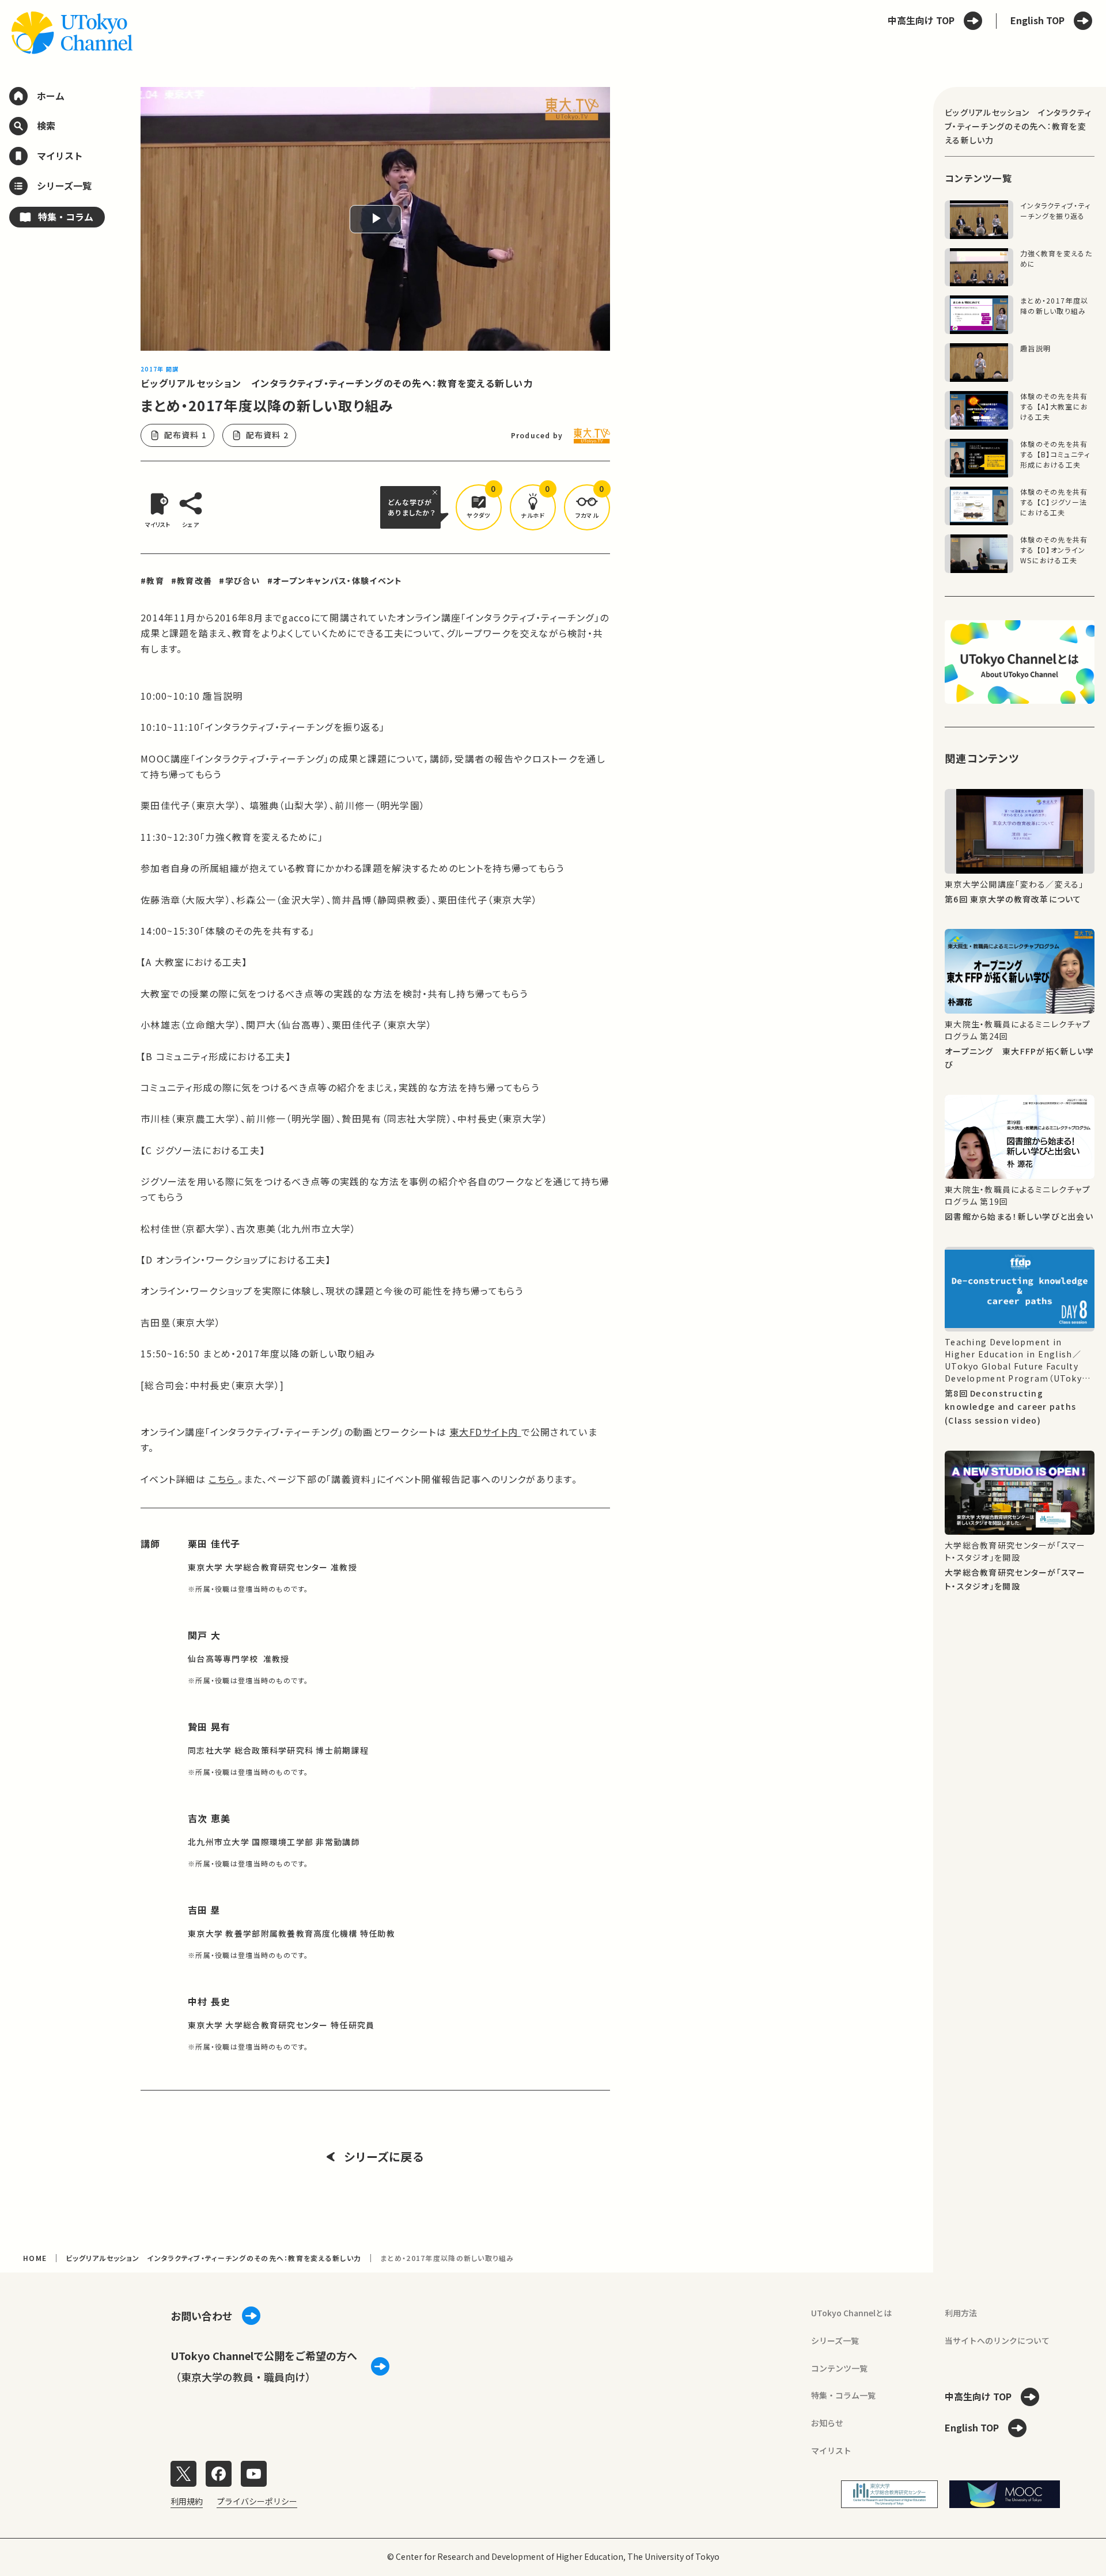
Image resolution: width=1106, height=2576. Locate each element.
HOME (35, 2258)
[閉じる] (437, 492)
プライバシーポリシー (257, 2501)
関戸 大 (204, 1635)
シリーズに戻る (384, 2157)
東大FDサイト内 (485, 1432)
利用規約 (187, 2501)
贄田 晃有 (209, 1727)
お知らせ (827, 2423)
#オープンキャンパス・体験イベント (335, 581)
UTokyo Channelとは (851, 2313)
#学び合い (239, 581)
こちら (223, 1479)
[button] (479, 507)
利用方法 (961, 2313)
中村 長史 (209, 2001)
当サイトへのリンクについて (997, 2340)
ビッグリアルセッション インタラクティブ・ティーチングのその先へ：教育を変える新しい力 (337, 383)
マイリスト (831, 2450)
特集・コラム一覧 (843, 2395)
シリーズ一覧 (835, 2340)
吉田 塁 (204, 1910)
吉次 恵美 (209, 1818)
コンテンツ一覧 (839, 2368)
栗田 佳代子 (214, 1543)
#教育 (152, 581)
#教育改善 (192, 581)
